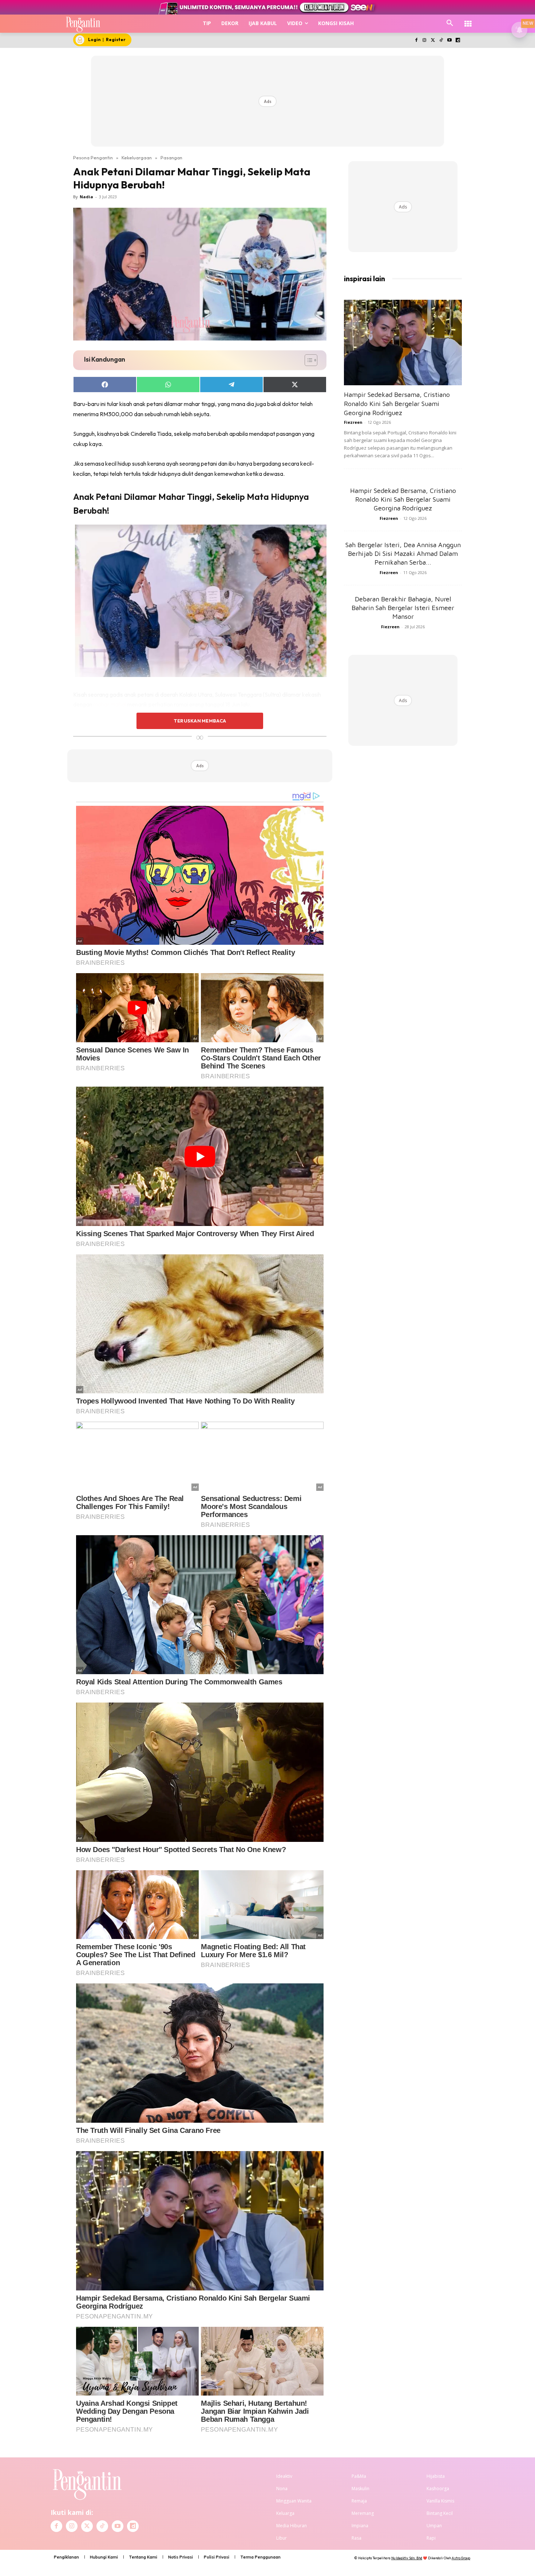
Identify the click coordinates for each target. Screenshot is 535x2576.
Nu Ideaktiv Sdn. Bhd (407, 2558)
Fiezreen (353, 422)
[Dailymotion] (458, 41)
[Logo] (83, 24)
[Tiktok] (441, 41)
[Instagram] (425, 41)
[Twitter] (433, 41)
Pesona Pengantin (93, 158)
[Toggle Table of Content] (307, 360)
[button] (450, 23)
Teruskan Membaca (200, 721)
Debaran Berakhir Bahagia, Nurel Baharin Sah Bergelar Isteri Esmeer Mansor (403, 608)
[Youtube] (449, 41)
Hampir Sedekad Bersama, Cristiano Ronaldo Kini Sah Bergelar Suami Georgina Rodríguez (397, 404)
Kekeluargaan (137, 158)
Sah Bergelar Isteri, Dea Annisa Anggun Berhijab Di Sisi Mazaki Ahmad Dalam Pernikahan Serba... (403, 554)
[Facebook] (416, 41)
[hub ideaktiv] (468, 20)
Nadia (86, 197)
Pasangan (171, 158)
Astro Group (461, 2558)
